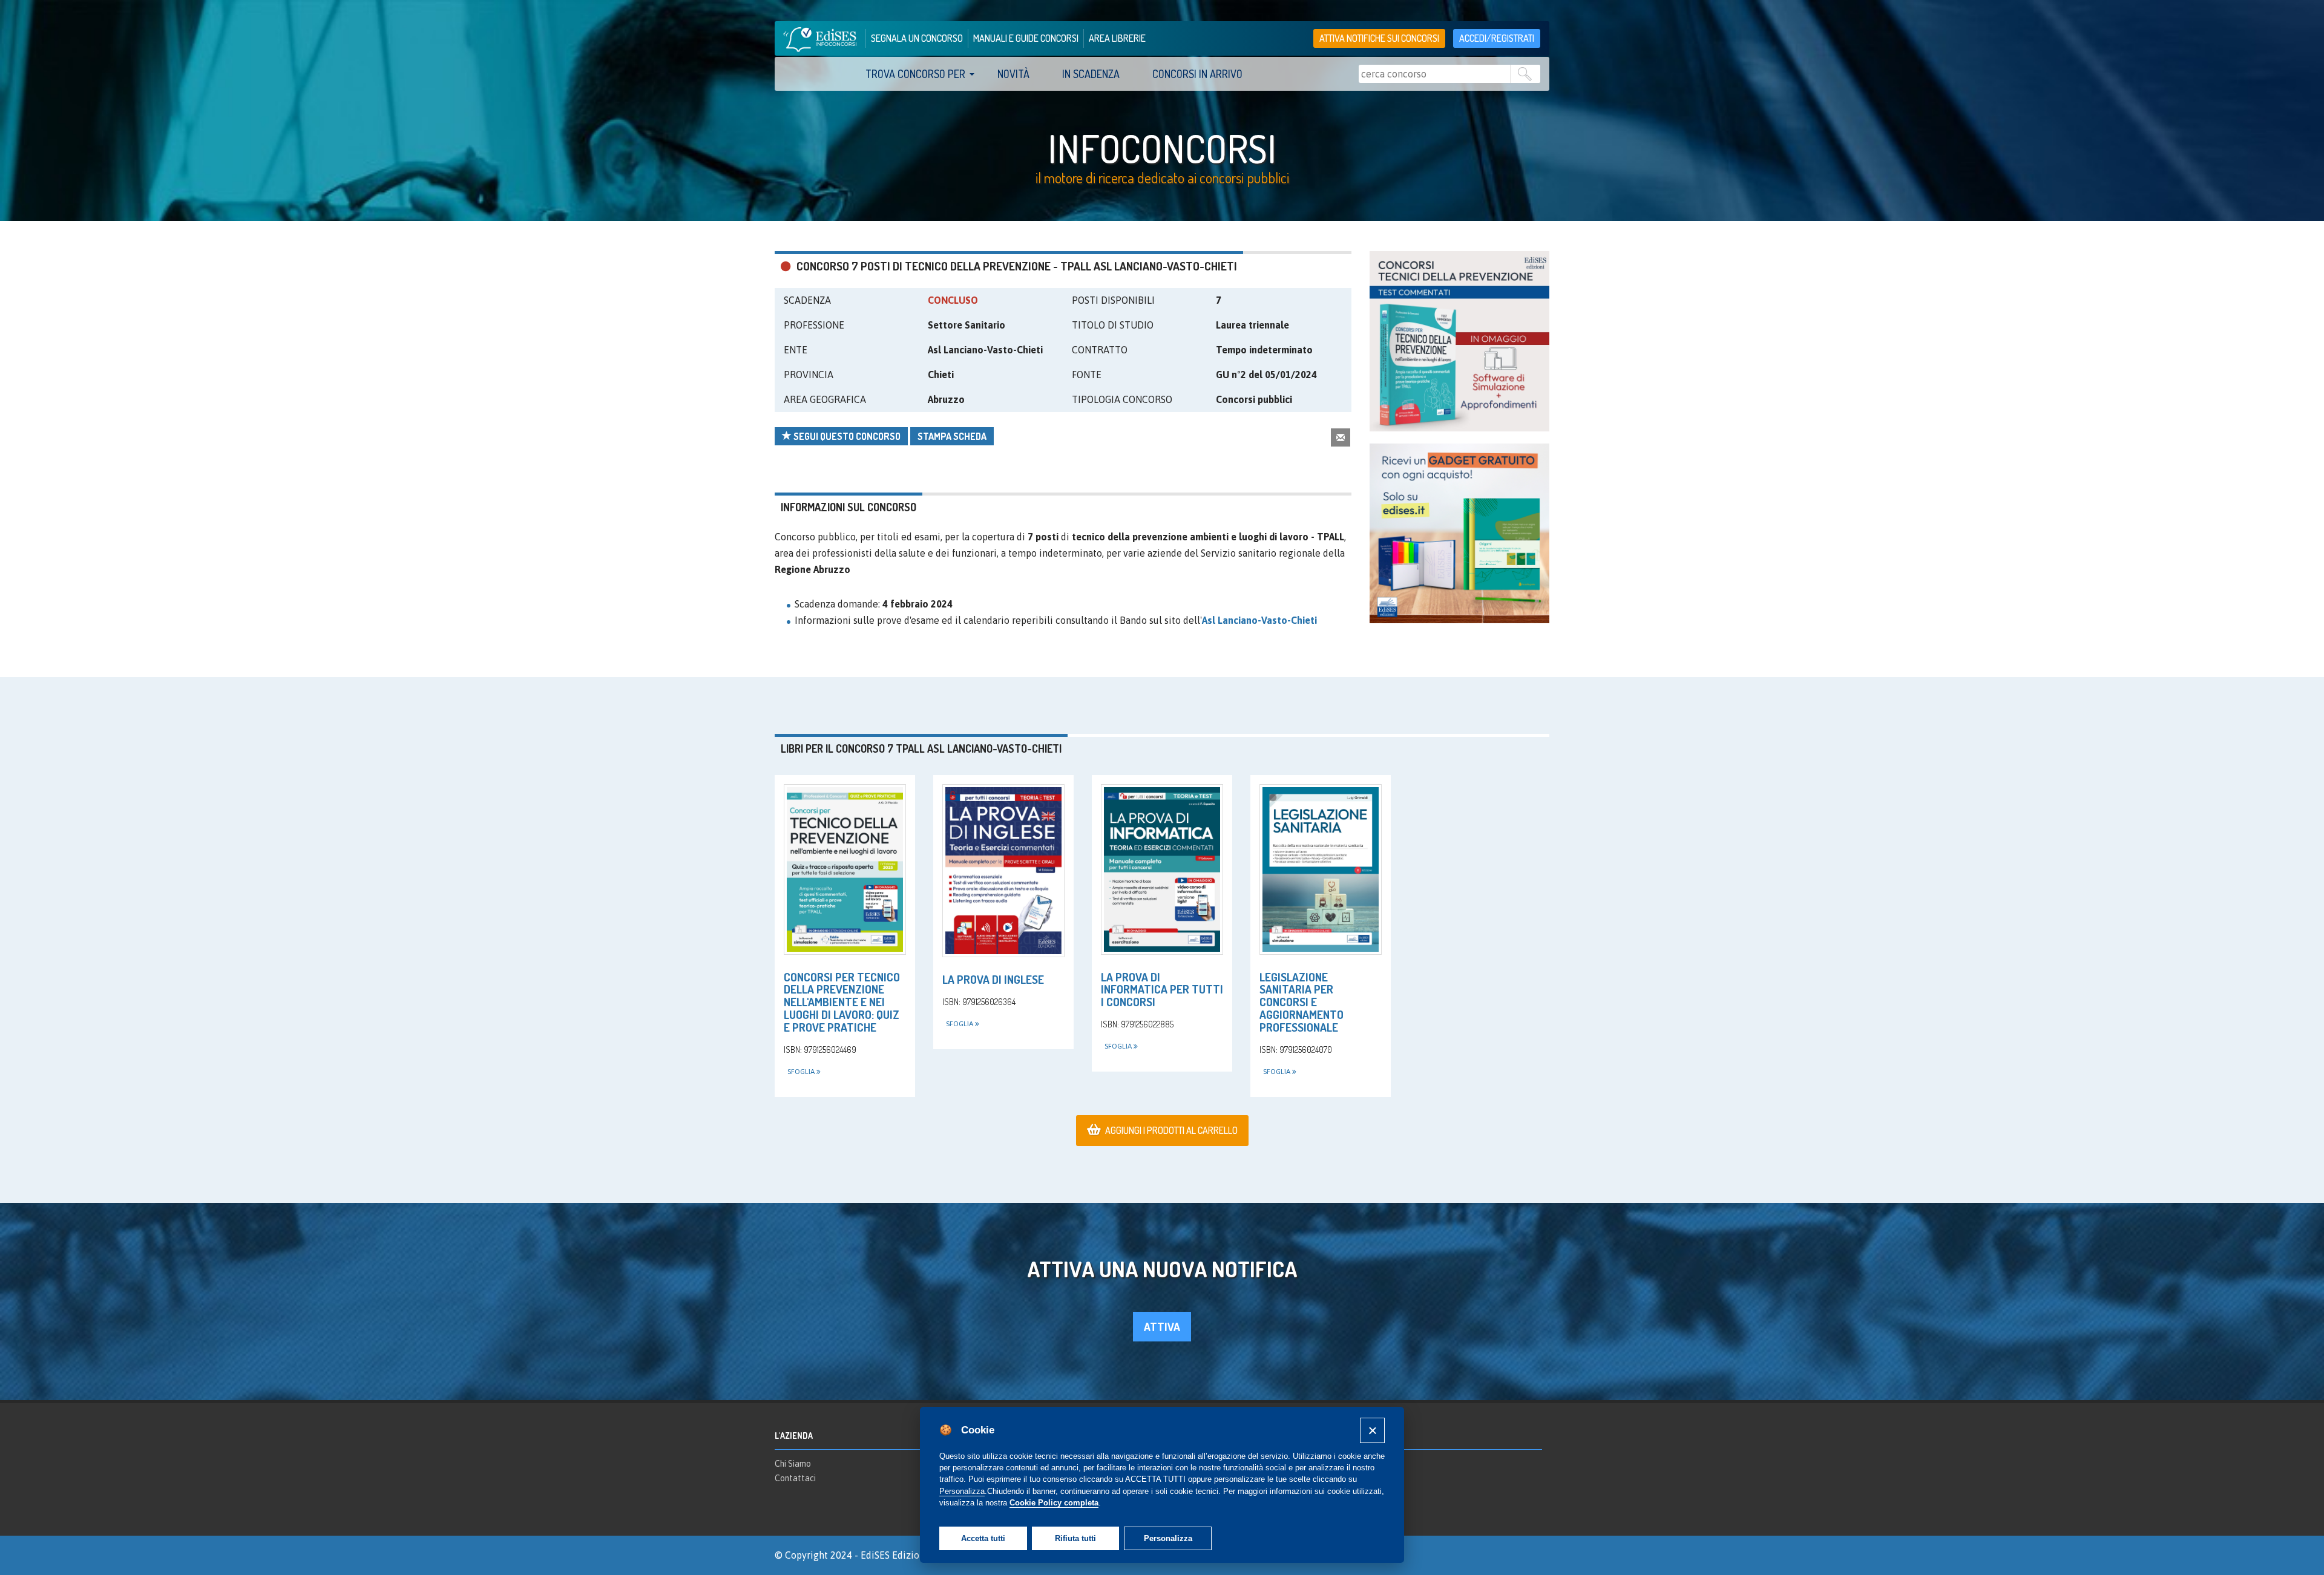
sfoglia (802, 1072)
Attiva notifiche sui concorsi (1379, 38)
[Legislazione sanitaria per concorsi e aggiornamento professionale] (1321, 869)
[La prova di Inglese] (1003, 871)
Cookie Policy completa (1054, 1503)
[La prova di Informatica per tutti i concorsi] (1162, 869)
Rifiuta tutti (1075, 1538)
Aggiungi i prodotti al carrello (1171, 1130)
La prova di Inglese (993, 979)
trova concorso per (915, 74)
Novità (1013, 74)
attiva (1162, 1327)
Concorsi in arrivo (1197, 74)
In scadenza (1091, 74)
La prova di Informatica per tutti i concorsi (1162, 990)
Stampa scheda (952, 436)
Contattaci (795, 1478)
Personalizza (1168, 1538)
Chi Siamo (793, 1464)
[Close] (1372, 1430)
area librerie (1117, 38)
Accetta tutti (983, 1538)
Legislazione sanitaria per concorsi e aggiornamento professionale (1302, 1002)
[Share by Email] (1341, 437)
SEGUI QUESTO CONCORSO (846, 436)
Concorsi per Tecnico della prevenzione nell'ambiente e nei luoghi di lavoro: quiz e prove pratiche (842, 1002)
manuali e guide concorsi (1026, 38)
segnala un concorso (917, 38)
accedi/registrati (1497, 38)
